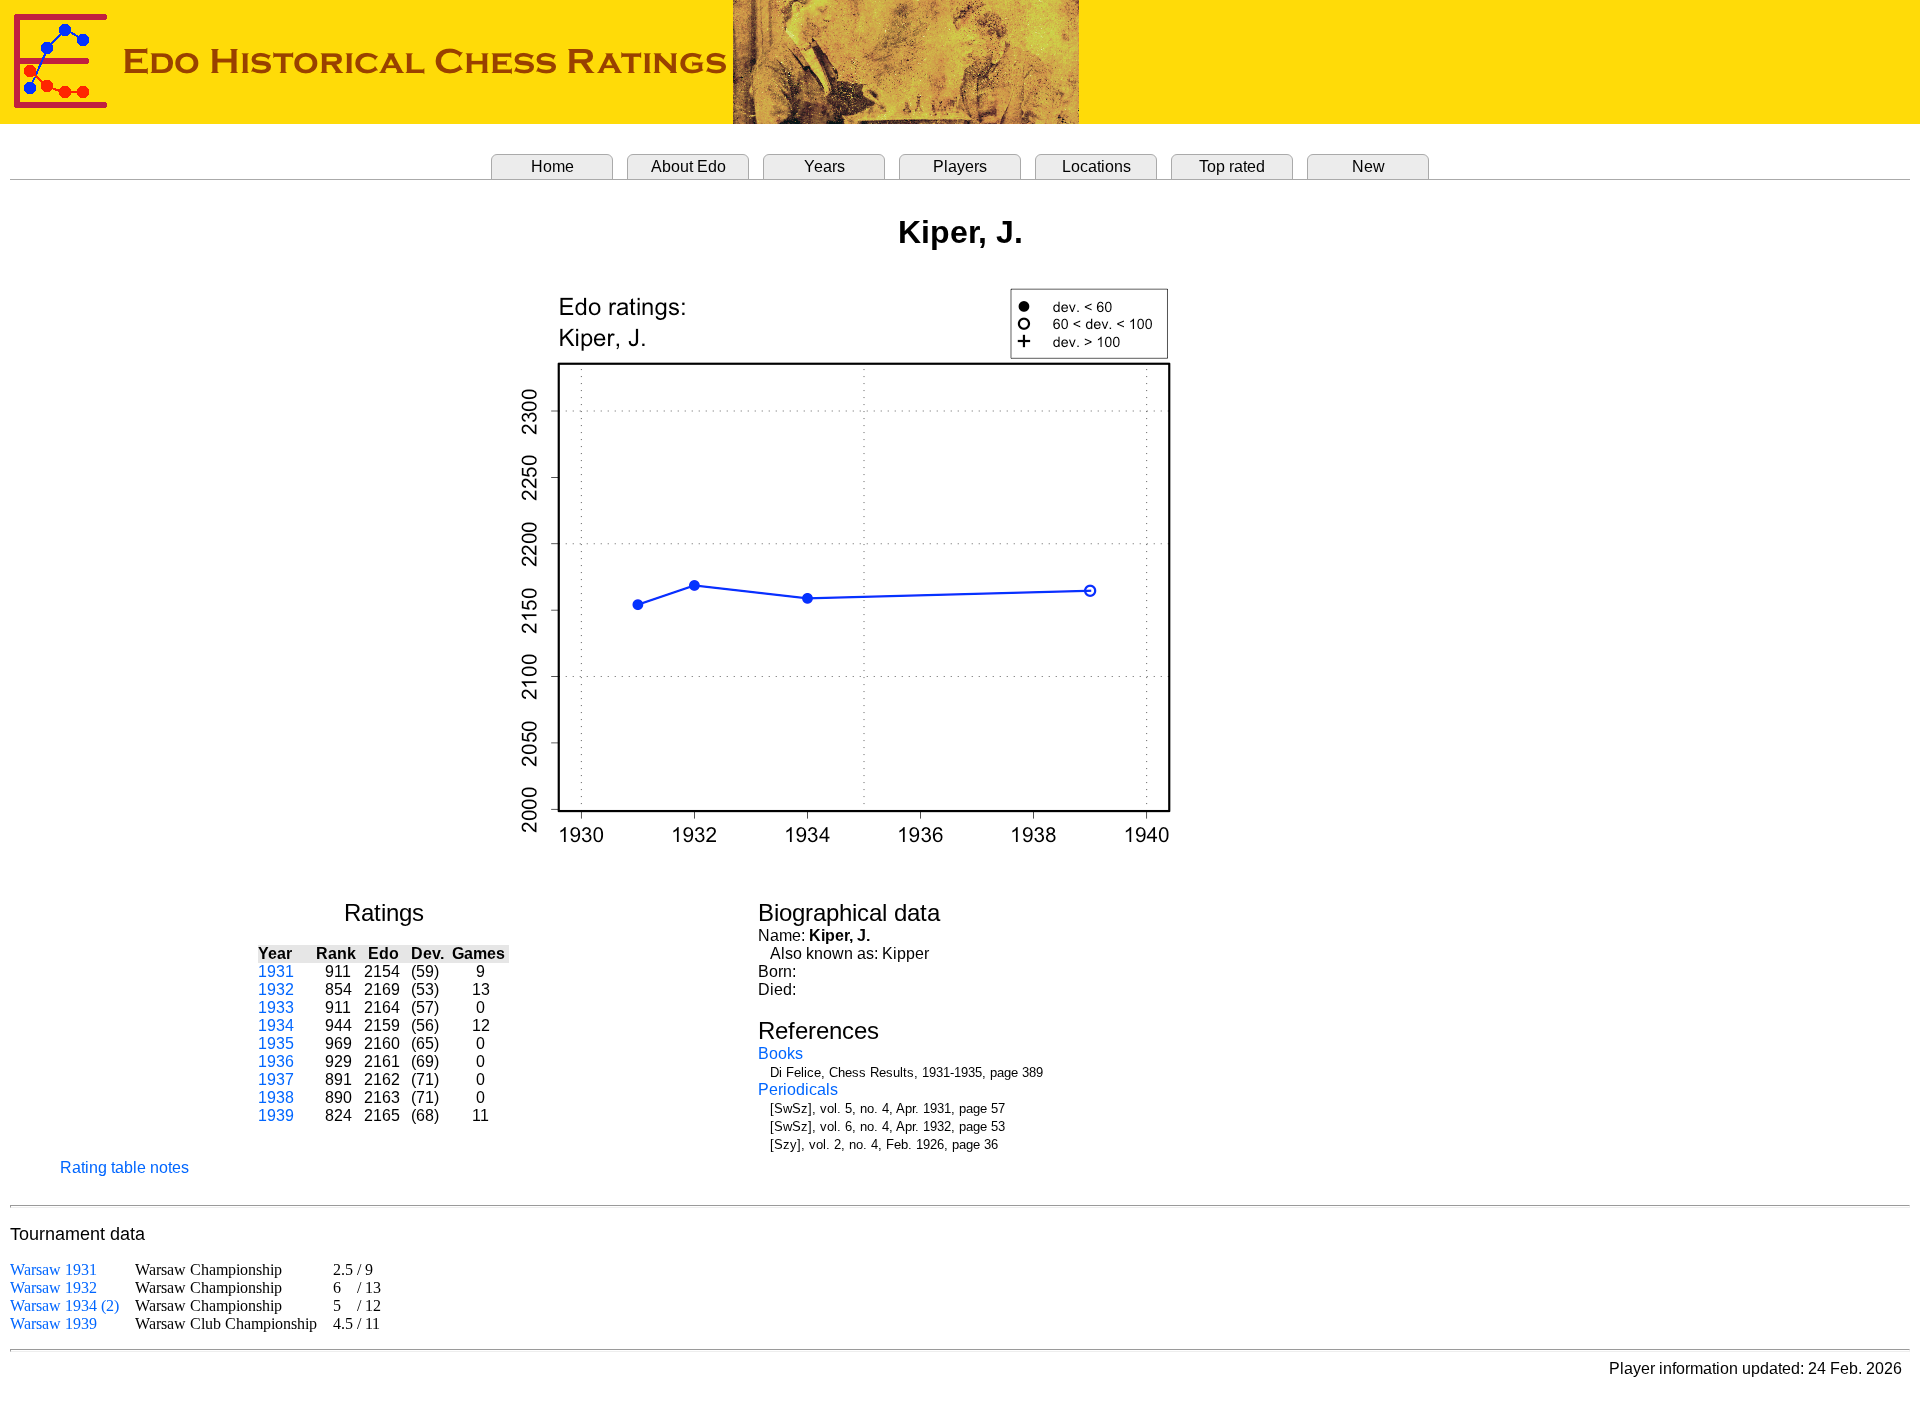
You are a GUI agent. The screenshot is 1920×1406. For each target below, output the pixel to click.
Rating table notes (124, 1167)
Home (552, 166)
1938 (276, 1097)
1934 (276, 1025)
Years (824, 166)
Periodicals (798, 1089)
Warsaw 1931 (53, 1269)
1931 (276, 971)
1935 (276, 1043)
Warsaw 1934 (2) (64, 1305)
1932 (276, 989)
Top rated (1232, 166)
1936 (276, 1061)
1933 (276, 1007)
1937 (276, 1079)
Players (960, 166)
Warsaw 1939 (53, 1323)
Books (780, 1053)
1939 (276, 1115)
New (1368, 166)
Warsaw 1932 (53, 1287)
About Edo (688, 166)
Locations (1096, 166)
